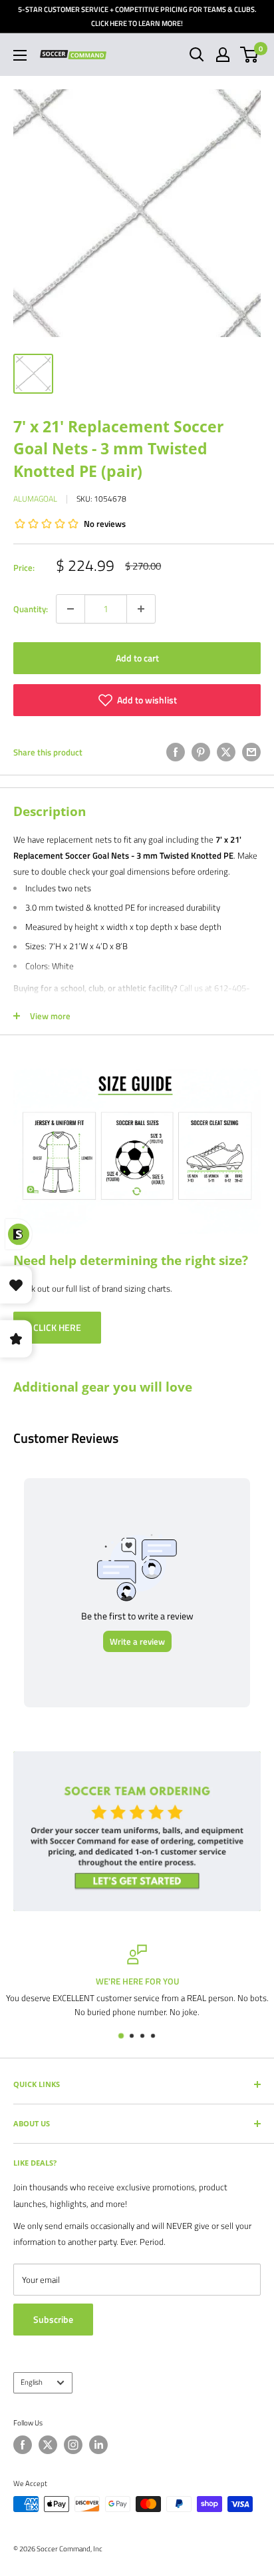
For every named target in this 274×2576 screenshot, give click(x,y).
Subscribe (53, 2319)
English (32, 2382)
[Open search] (197, 55)
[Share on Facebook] (176, 752)
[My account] (223, 55)
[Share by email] (251, 752)
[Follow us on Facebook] (23, 2445)
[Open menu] (20, 55)
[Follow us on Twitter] (48, 2445)
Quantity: (31, 609)
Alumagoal (35, 499)
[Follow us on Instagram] (73, 2445)
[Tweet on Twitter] (226, 752)
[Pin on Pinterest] (201, 752)
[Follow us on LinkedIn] (98, 2445)
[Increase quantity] (141, 609)
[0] (250, 55)
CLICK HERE (57, 1327)
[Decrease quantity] (70, 609)
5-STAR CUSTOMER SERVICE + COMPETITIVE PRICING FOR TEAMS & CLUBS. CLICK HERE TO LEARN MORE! (137, 16)
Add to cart (137, 658)
